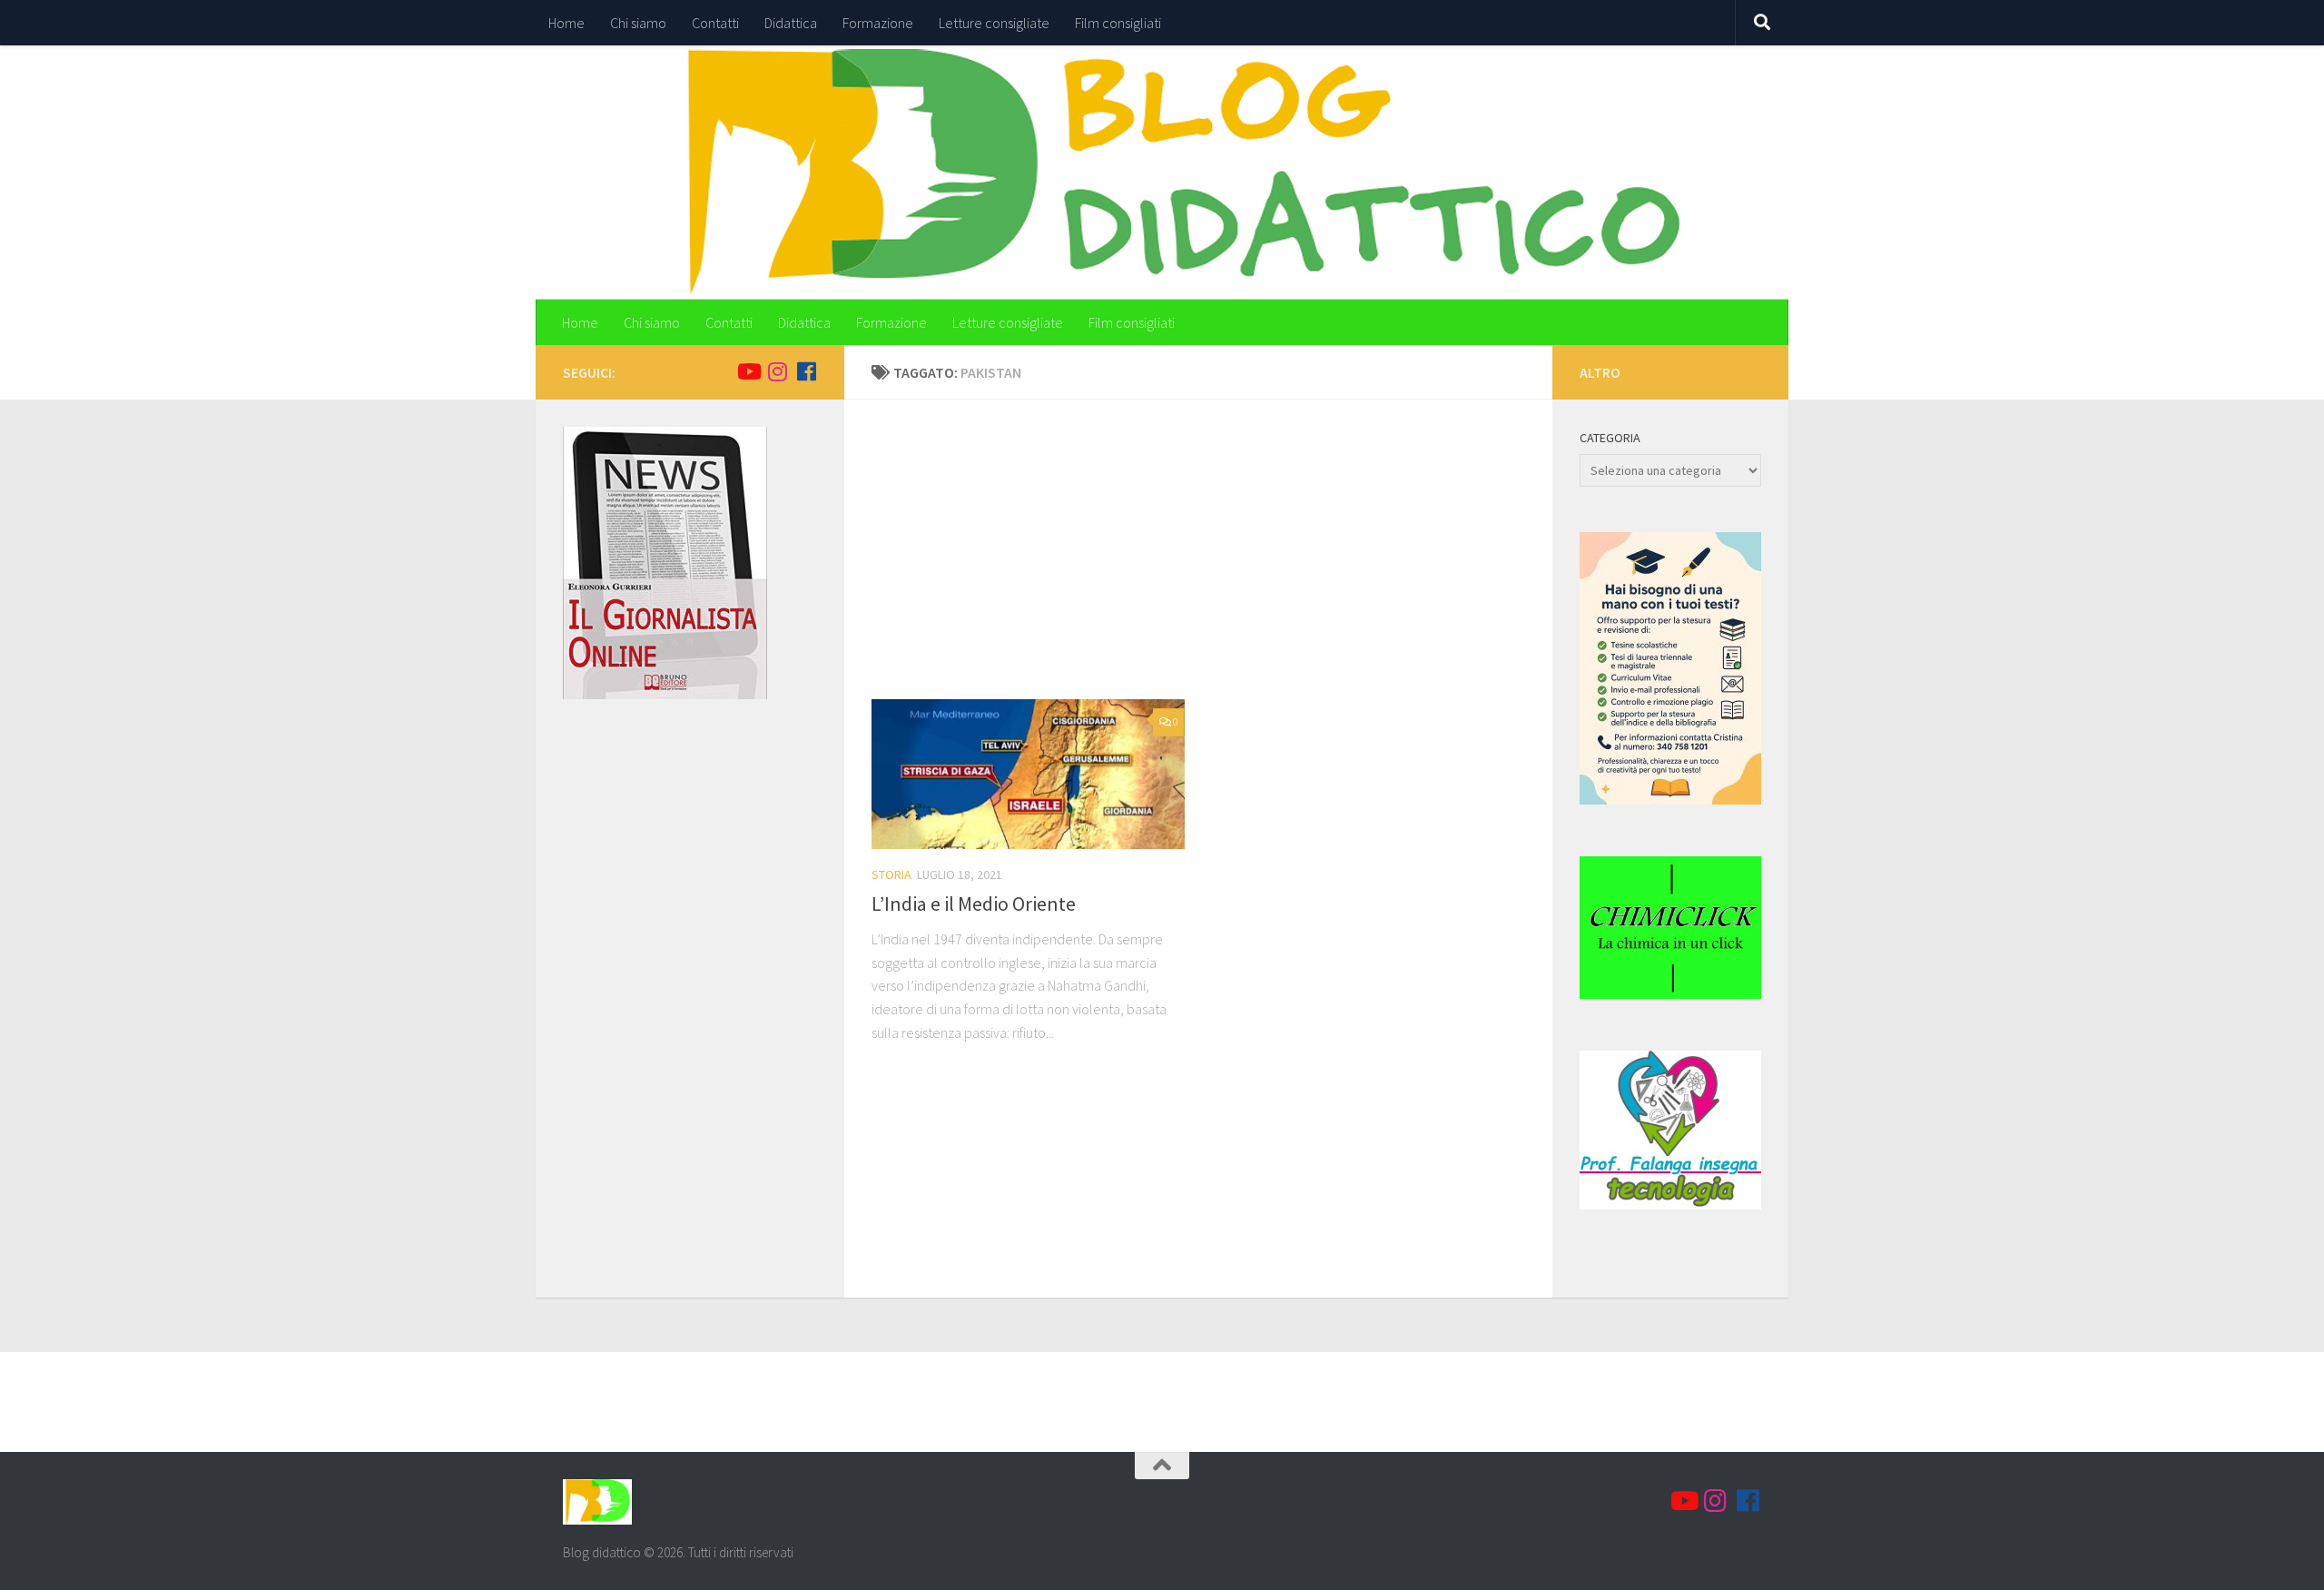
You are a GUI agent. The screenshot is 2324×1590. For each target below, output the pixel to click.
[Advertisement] (1212, 563)
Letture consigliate (994, 23)
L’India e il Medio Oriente (974, 904)
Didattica (791, 23)
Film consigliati (1118, 23)
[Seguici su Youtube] (748, 371)
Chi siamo (638, 23)
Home (566, 23)
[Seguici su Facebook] (806, 371)
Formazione (878, 23)
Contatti (715, 23)
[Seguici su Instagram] (777, 371)
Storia (891, 874)
